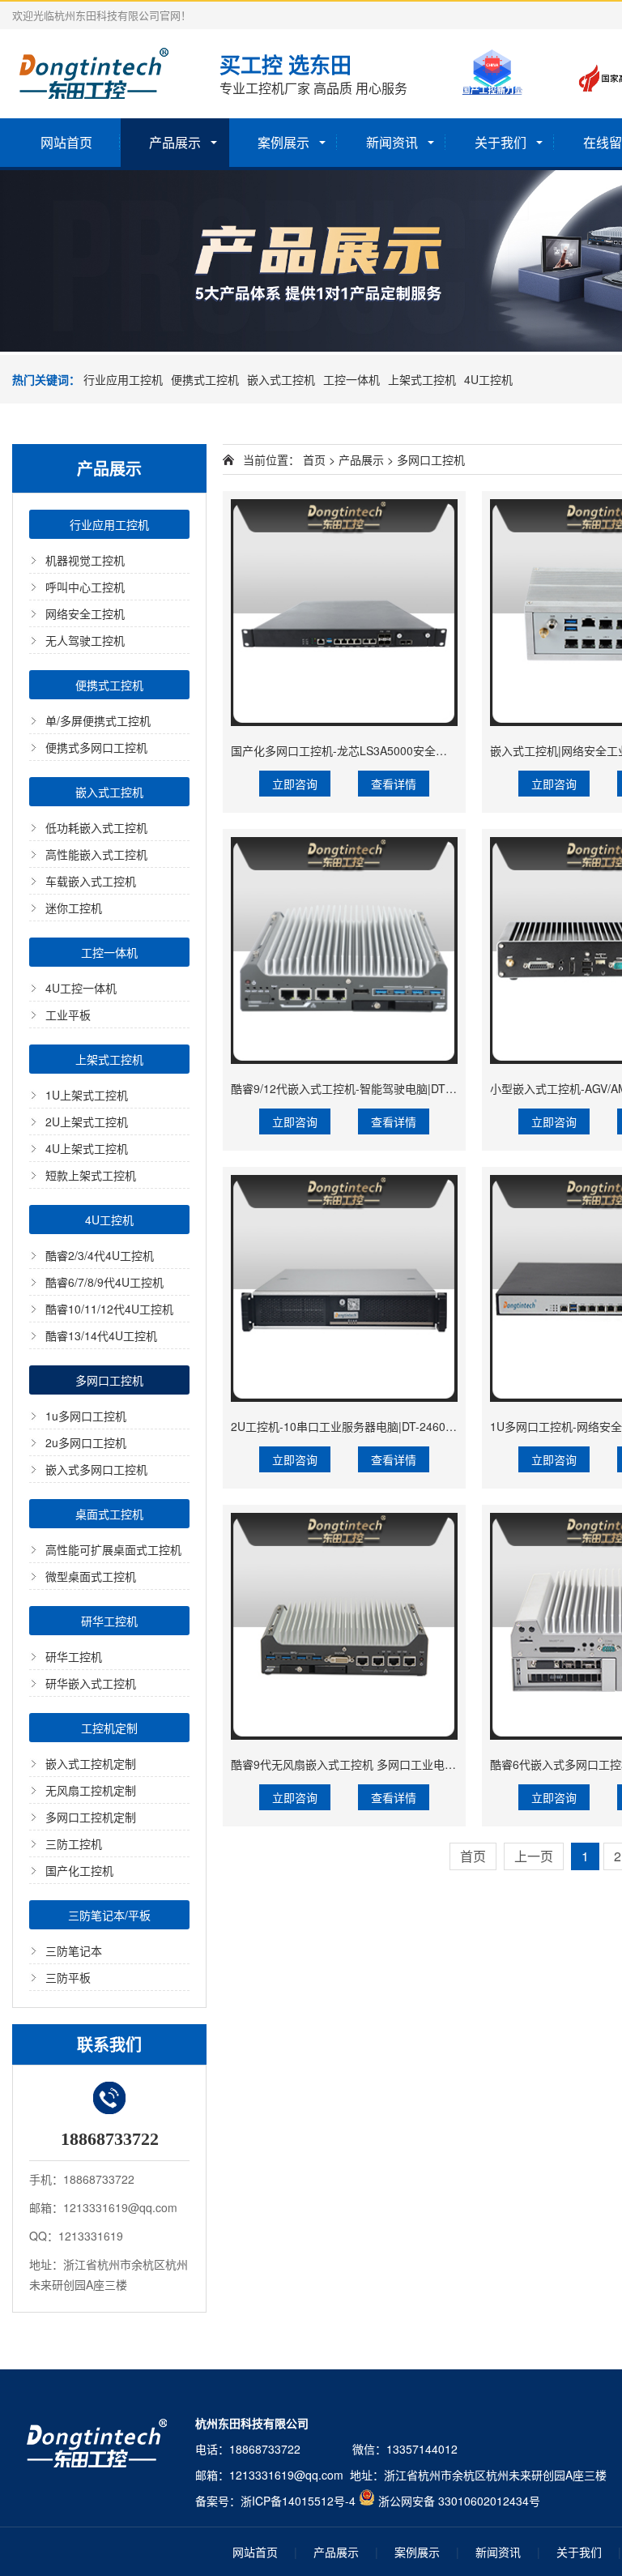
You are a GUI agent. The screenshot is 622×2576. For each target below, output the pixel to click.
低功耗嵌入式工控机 (96, 827)
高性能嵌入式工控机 (96, 854)
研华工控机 (109, 1621)
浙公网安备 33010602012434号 (459, 2501)
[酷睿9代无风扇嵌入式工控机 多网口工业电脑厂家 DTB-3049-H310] (344, 1626)
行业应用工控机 (123, 379)
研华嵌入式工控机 (91, 1683)
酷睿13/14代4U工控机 (101, 1335)
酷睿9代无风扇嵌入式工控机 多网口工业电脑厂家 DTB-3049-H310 (398, 1764)
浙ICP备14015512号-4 (298, 2501)
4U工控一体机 (81, 988)
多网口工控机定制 (91, 1817)
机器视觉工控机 (85, 560)
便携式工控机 (205, 379)
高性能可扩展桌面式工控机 (113, 1549)
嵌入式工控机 (281, 379)
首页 (314, 459)
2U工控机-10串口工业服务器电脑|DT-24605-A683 (357, 1426)
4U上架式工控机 (87, 1148)
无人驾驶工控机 (85, 640)
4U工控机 (488, 379)
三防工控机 (74, 1843)
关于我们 (501, 142)
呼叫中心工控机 (85, 587)
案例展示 (283, 142)
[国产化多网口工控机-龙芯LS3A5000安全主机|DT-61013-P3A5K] (344, 613)
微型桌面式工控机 (91, 1576)
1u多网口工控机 (86, 1416)
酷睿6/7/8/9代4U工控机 (104, 1282)
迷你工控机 (74, 908)
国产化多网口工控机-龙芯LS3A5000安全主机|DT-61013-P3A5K (391, 750)
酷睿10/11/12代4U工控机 (109, 1309)
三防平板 (68, 1977)
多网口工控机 (109, 1380)
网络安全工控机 (85, 613)
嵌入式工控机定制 (91, 1763)
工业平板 (68, 1015)
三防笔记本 (74, 1950)
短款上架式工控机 (91, 1175)
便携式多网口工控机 (96, 747)
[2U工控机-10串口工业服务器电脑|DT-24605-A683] (344, 1288)
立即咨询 (295, 784)
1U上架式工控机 (87, 1095)
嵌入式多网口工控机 (96, 1469)
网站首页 (66, 142)
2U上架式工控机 (87, 1121)
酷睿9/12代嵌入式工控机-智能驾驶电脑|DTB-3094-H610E (376, 1088)
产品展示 (175, 142)
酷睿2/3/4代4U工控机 (100, 1255)
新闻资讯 (392, 142)
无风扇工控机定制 (91, 1790)
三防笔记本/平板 (109, 1915)
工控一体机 (351, 379)
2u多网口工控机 (86, 1442)
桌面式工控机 (109, 1514)
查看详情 (394, 784)
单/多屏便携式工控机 (98, 720)
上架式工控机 (422, 379)
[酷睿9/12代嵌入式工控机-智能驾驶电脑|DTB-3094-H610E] (344, 951)
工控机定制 (109, 1728)
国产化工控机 (79, 1870)
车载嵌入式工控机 (91, 881)
